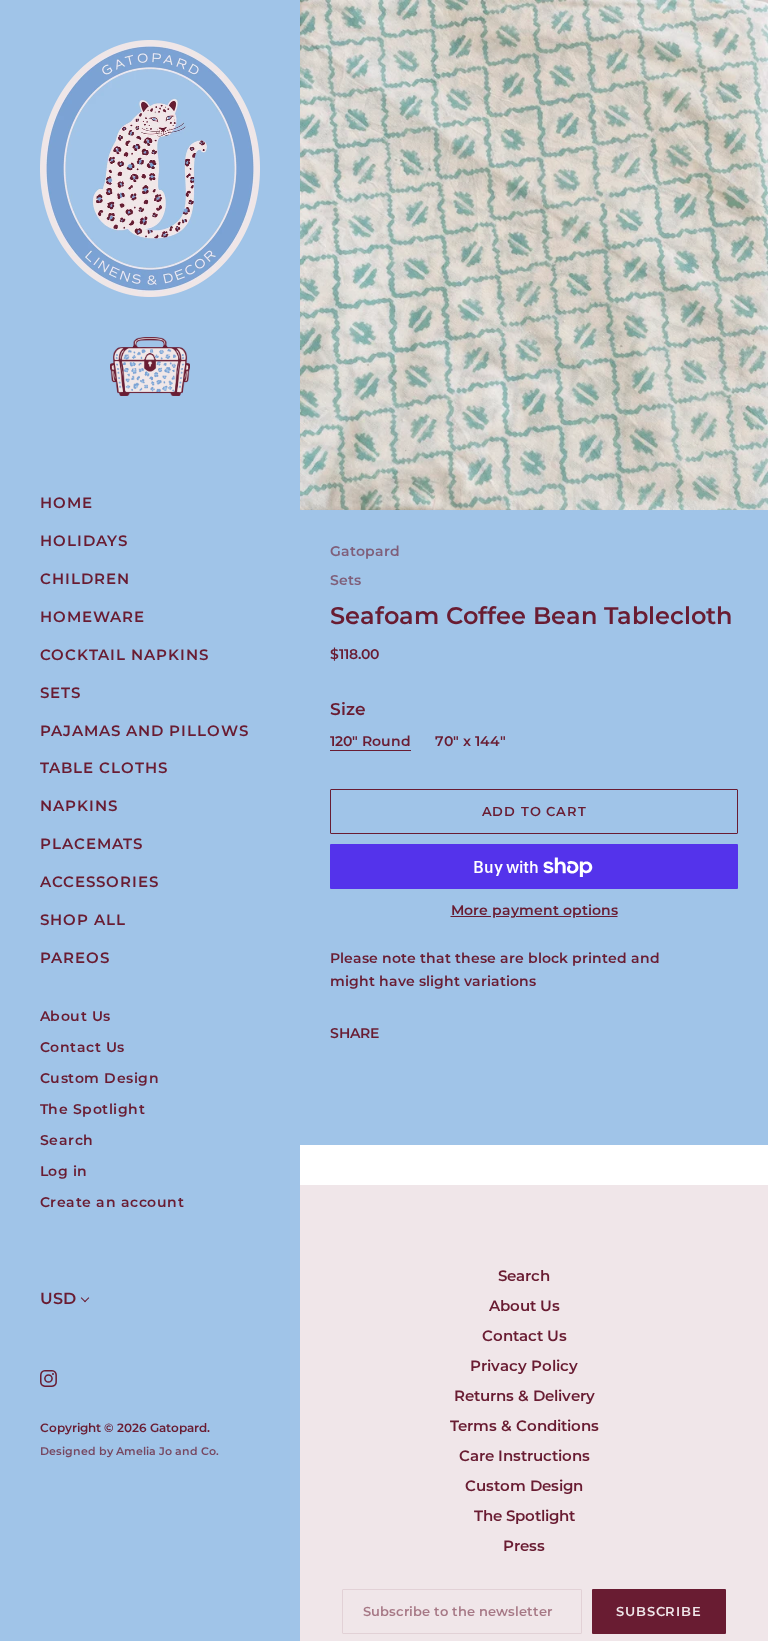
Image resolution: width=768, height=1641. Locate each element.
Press (524, 1545)
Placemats (91, 843)
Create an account (112, 1202)
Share (354, 1033)
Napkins (79, 805)
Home (66, 502)
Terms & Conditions (524, 1425)
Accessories (99, 881)
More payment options (534, 910)
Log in (64, 1171)
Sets (60, 692)
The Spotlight (93, 1109)
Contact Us (82, 1047)
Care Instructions (524, 1455)
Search (67, 1140)
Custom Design (100, 1078)
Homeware (92, 616)
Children (85, 578)
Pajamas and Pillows (144, 730)
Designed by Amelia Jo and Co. (129, 1451)
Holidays (84, 540)
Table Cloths (104, 767)
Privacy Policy (524, 1365)
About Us (75, 1016)
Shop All (83, 919)
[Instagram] (47, 1377)
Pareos (75, 957)
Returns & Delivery (524, 1395)
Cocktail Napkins (124, 654)
